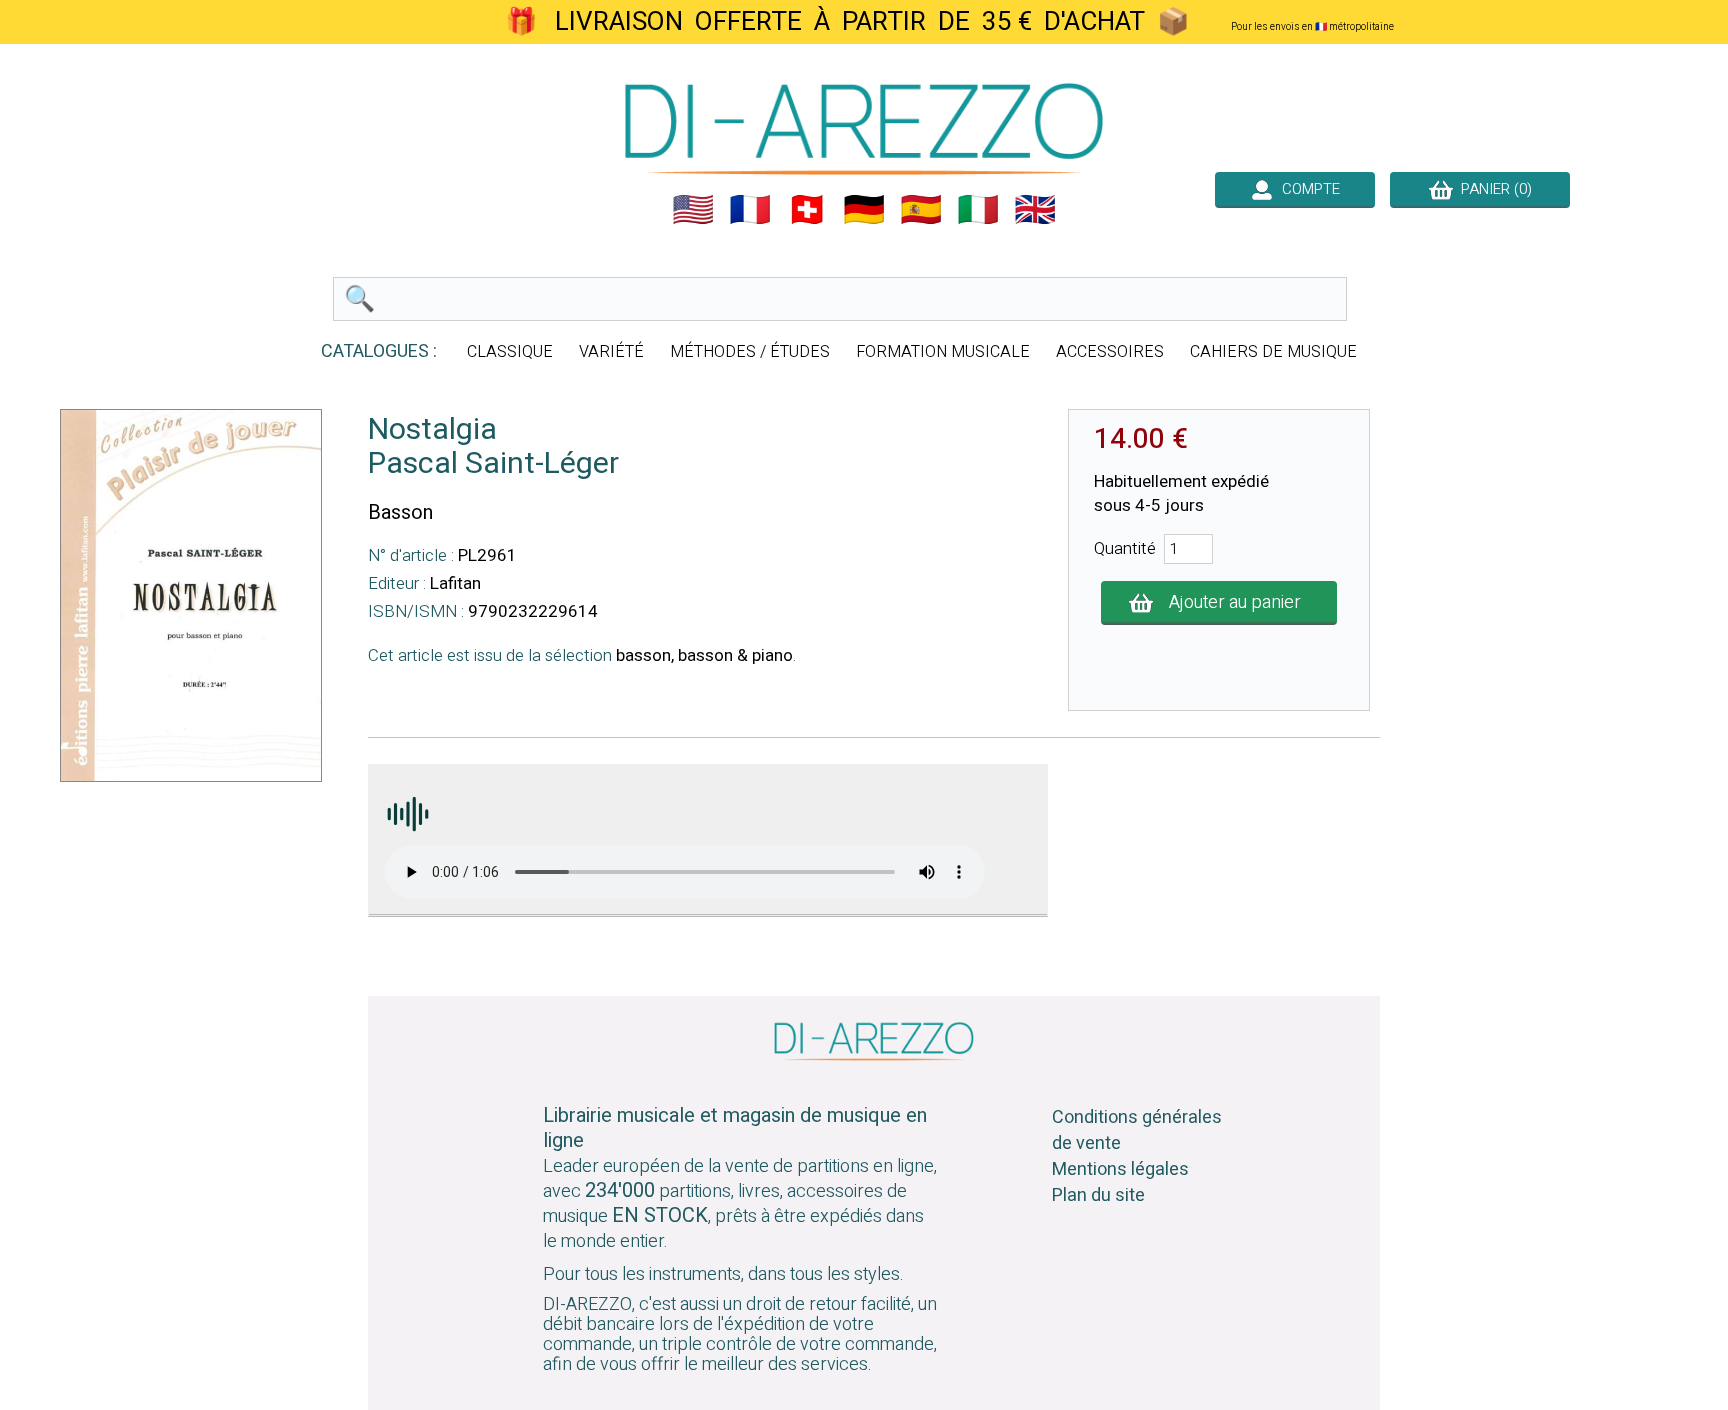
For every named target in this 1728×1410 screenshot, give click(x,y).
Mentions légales (1120, 1169)
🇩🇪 (864, 210)
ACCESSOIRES (1110, 352)
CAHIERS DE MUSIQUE (1273, 352)
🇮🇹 (978, 210)
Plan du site (1098, 1195)
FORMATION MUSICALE (943, 352)
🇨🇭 (807, 210)
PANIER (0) (1492, 189)
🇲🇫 (750, 210)
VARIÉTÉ (611, 352)
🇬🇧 (1035, 210)
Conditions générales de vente (1137, 1130)
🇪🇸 (921, 210)
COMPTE (1307, 189)
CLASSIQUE (510, 352)
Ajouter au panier (1235, 602)
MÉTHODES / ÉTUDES (750, 352)
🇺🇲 (693, 210)
